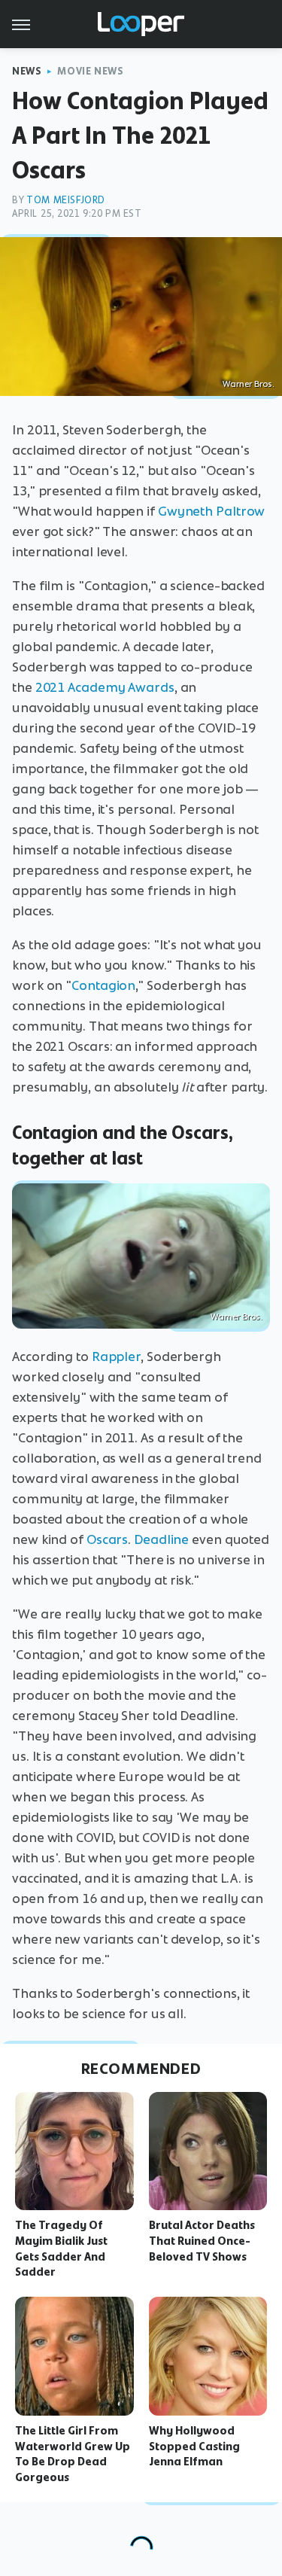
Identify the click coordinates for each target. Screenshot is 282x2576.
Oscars (107, 1539)
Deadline (161, 1539)
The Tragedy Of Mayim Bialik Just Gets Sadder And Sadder (61, 2249)
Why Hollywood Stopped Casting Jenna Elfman (194, 2447)
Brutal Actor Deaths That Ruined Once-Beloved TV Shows (202, 2241)
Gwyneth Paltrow (212, 511)
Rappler (116, 1357)
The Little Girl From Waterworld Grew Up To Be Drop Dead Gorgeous (73, 2454)
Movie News (90, 71)
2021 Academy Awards (105, 687)
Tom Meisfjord (66, 200)
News (27, 71)
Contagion (103, 985)
